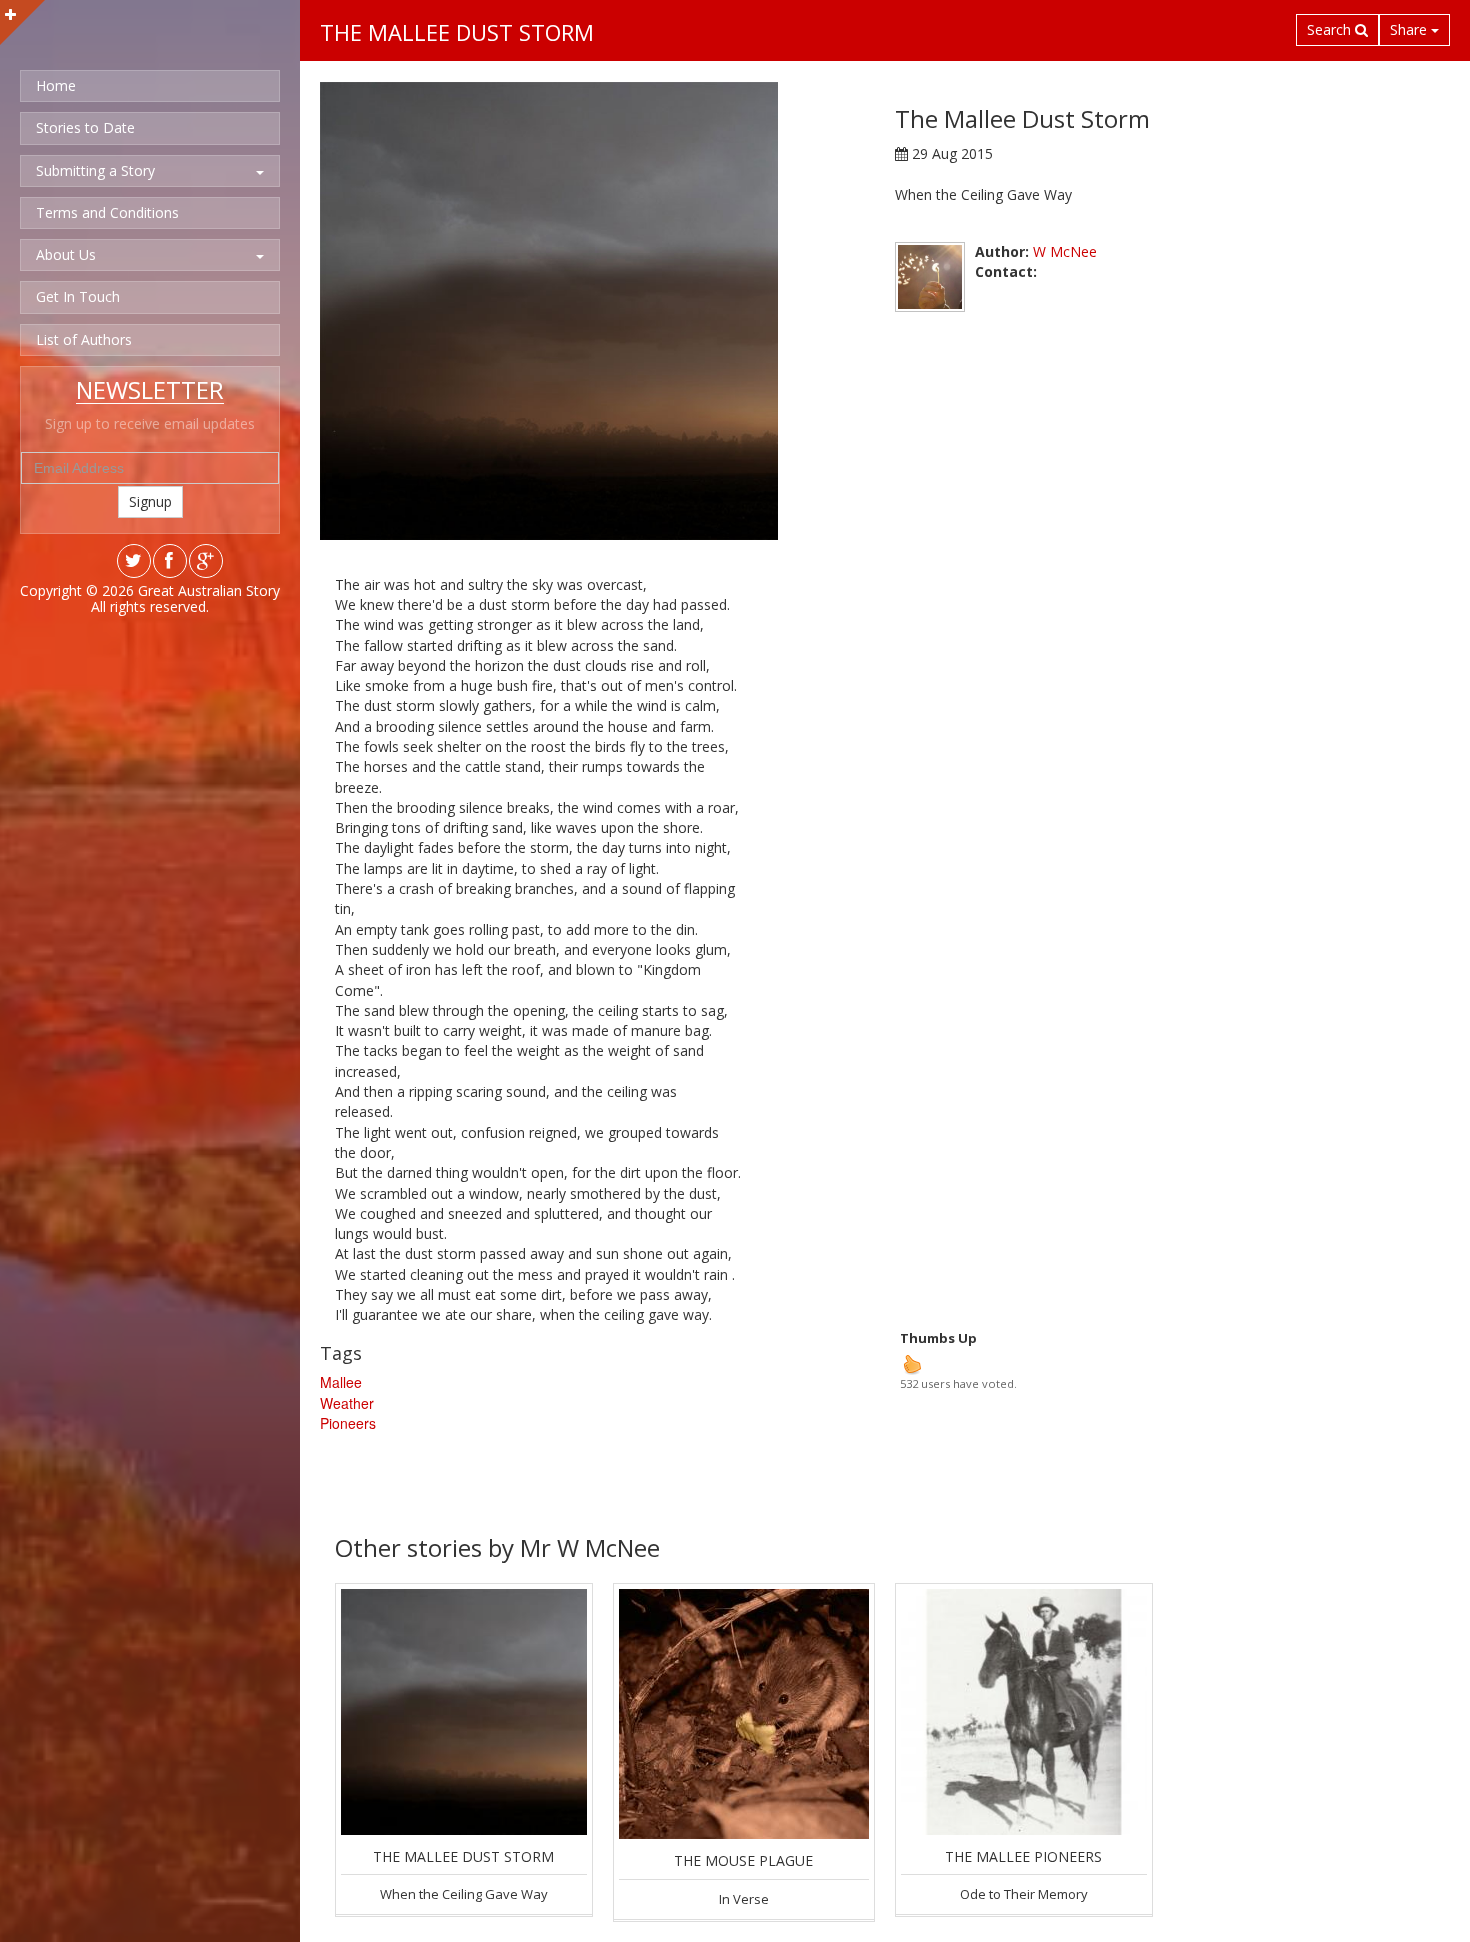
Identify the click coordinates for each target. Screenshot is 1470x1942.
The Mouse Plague (743, 1860)
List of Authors (84, 339)
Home (56, 85)
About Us (66, 254)
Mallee (341, 1382)
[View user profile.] (930, 277)
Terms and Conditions (107, 212)
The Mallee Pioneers (1023, 1856)
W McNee (1065, 251)
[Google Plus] (205, 567)
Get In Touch (78, 296)
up (912, 1364)
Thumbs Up (938, 1338)
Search (1331, 29)
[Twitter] (133, 567)
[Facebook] (169, 567)
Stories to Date (85, 127)
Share (1410, 29)
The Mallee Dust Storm (463, 1856)
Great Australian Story (209, 590)
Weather (347, 1403)
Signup (150, 501)
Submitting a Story (95, 170)
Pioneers (348, 1423)
